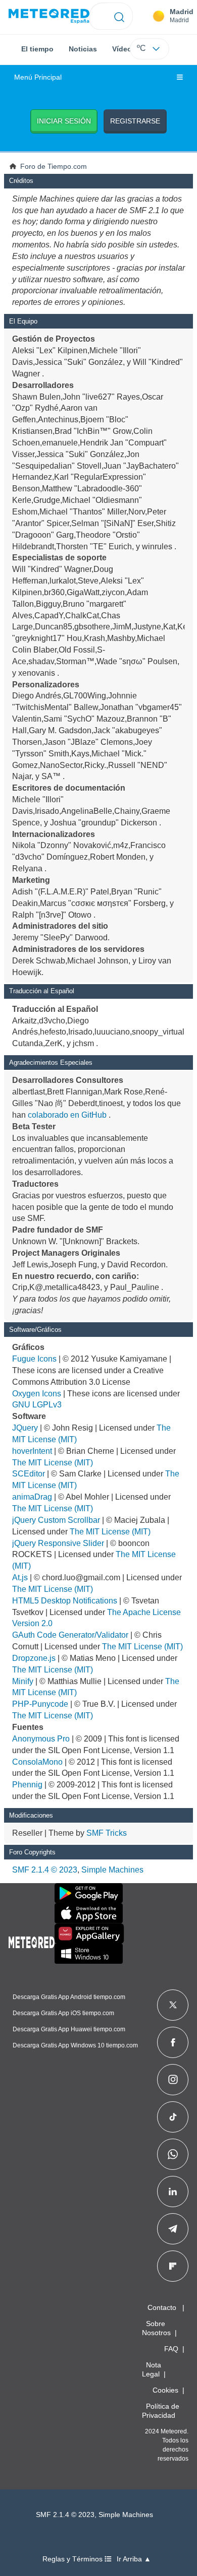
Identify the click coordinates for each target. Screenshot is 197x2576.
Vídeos (124, 49)
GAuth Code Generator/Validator (70, 1635)
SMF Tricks (107, 1833)
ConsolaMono (37, 1762)
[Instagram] (173, 2080)
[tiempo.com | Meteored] (32, 1941)
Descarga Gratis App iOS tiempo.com (63, 2013)
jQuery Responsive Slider (58, 1543)
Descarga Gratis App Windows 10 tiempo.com (75, 2045)
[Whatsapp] (173, 2154)
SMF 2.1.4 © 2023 (45, 1870)
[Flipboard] (173, 2266)
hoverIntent (32, 1451)
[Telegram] (173, 2229)
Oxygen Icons (37, 1394)
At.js (20, 1577)
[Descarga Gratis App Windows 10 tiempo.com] (89, 1954)
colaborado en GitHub (67, 1115)
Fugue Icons (34, 1359)
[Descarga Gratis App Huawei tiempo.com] (89, 1934)
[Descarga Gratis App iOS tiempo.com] (89, 1913)
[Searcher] (119, 16)
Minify (23, 1681)
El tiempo (37, 49)
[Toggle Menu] (180, 78)
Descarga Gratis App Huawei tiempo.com (69, 2029)
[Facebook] (173, 2042)
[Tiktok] (173, 2117)
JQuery (25, 1428)
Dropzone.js (34, 1658)
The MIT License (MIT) (53, 1463)
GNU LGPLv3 (37, 1405)
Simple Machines (112, 1870)
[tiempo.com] (49, 16)
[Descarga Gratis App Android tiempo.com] (89, 1893)
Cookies (165, 2390)
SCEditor (29, 1474)
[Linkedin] (173, 2192)
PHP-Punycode (40, 1704)
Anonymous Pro (41, 1739)
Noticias (83, 49)
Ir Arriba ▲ (134, 2559)
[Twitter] (173, 2005)
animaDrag (32, 1497)
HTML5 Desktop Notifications (65, 1601)
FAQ (171, 2349)
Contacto (162, 2307)
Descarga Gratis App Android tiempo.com (69, 1997)
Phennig (27, 1785)
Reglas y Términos (73, 2559)
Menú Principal (38, 77)
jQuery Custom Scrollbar (56, 1520)
